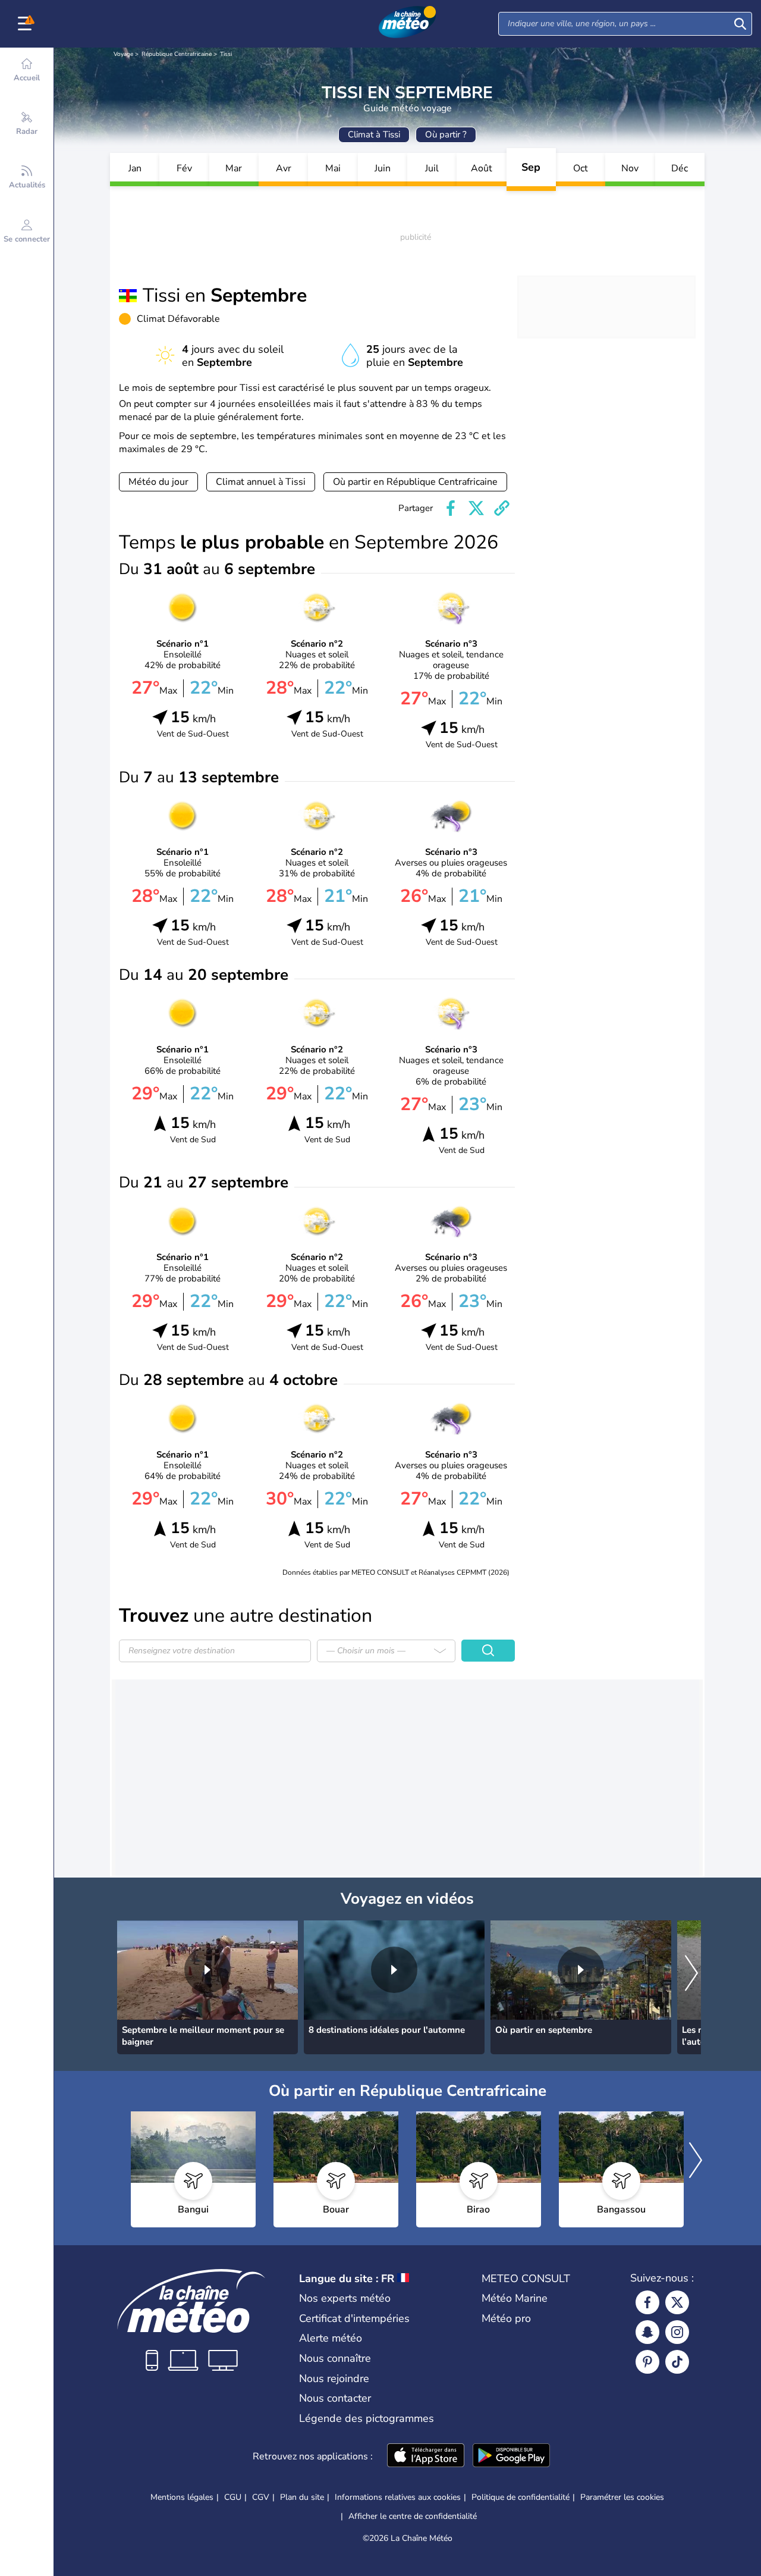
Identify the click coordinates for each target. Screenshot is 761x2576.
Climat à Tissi (374, 134)
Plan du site (302, 2497)
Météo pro (506, 2318)
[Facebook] (647, 2302)
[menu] (27, 24)
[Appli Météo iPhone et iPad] (426, 2456)
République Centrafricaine (177, 54)
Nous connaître (335, 2358)
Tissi (226, 54)
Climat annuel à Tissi (261, 482)
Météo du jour (158, 482)
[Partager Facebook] (451, 508)
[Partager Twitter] (476, 508)
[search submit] (740, 24)
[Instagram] (677, 2332)
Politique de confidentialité (521, 2497)
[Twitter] (677, 2302)
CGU (233, 2497)
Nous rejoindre (334, 2378)
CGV (261, 2497)
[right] (691, 1974)
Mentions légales (182, 2497)
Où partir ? (446, 134)
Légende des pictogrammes (367, 2418)
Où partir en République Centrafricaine (415, 482)
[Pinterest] (647, 2362)
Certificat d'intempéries (354, 2318)
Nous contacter (335, 2398)
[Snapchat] (647, 2332)
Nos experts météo (345, 2298)
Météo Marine (515, 2298)
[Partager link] (502, 508)
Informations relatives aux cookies (398, 2497)
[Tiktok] (677, 2362)
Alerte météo (331, 2338)
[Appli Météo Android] (511, 2456)
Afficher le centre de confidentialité (413, 2517)
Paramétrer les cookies (622, 2497)
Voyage (123, 54)
